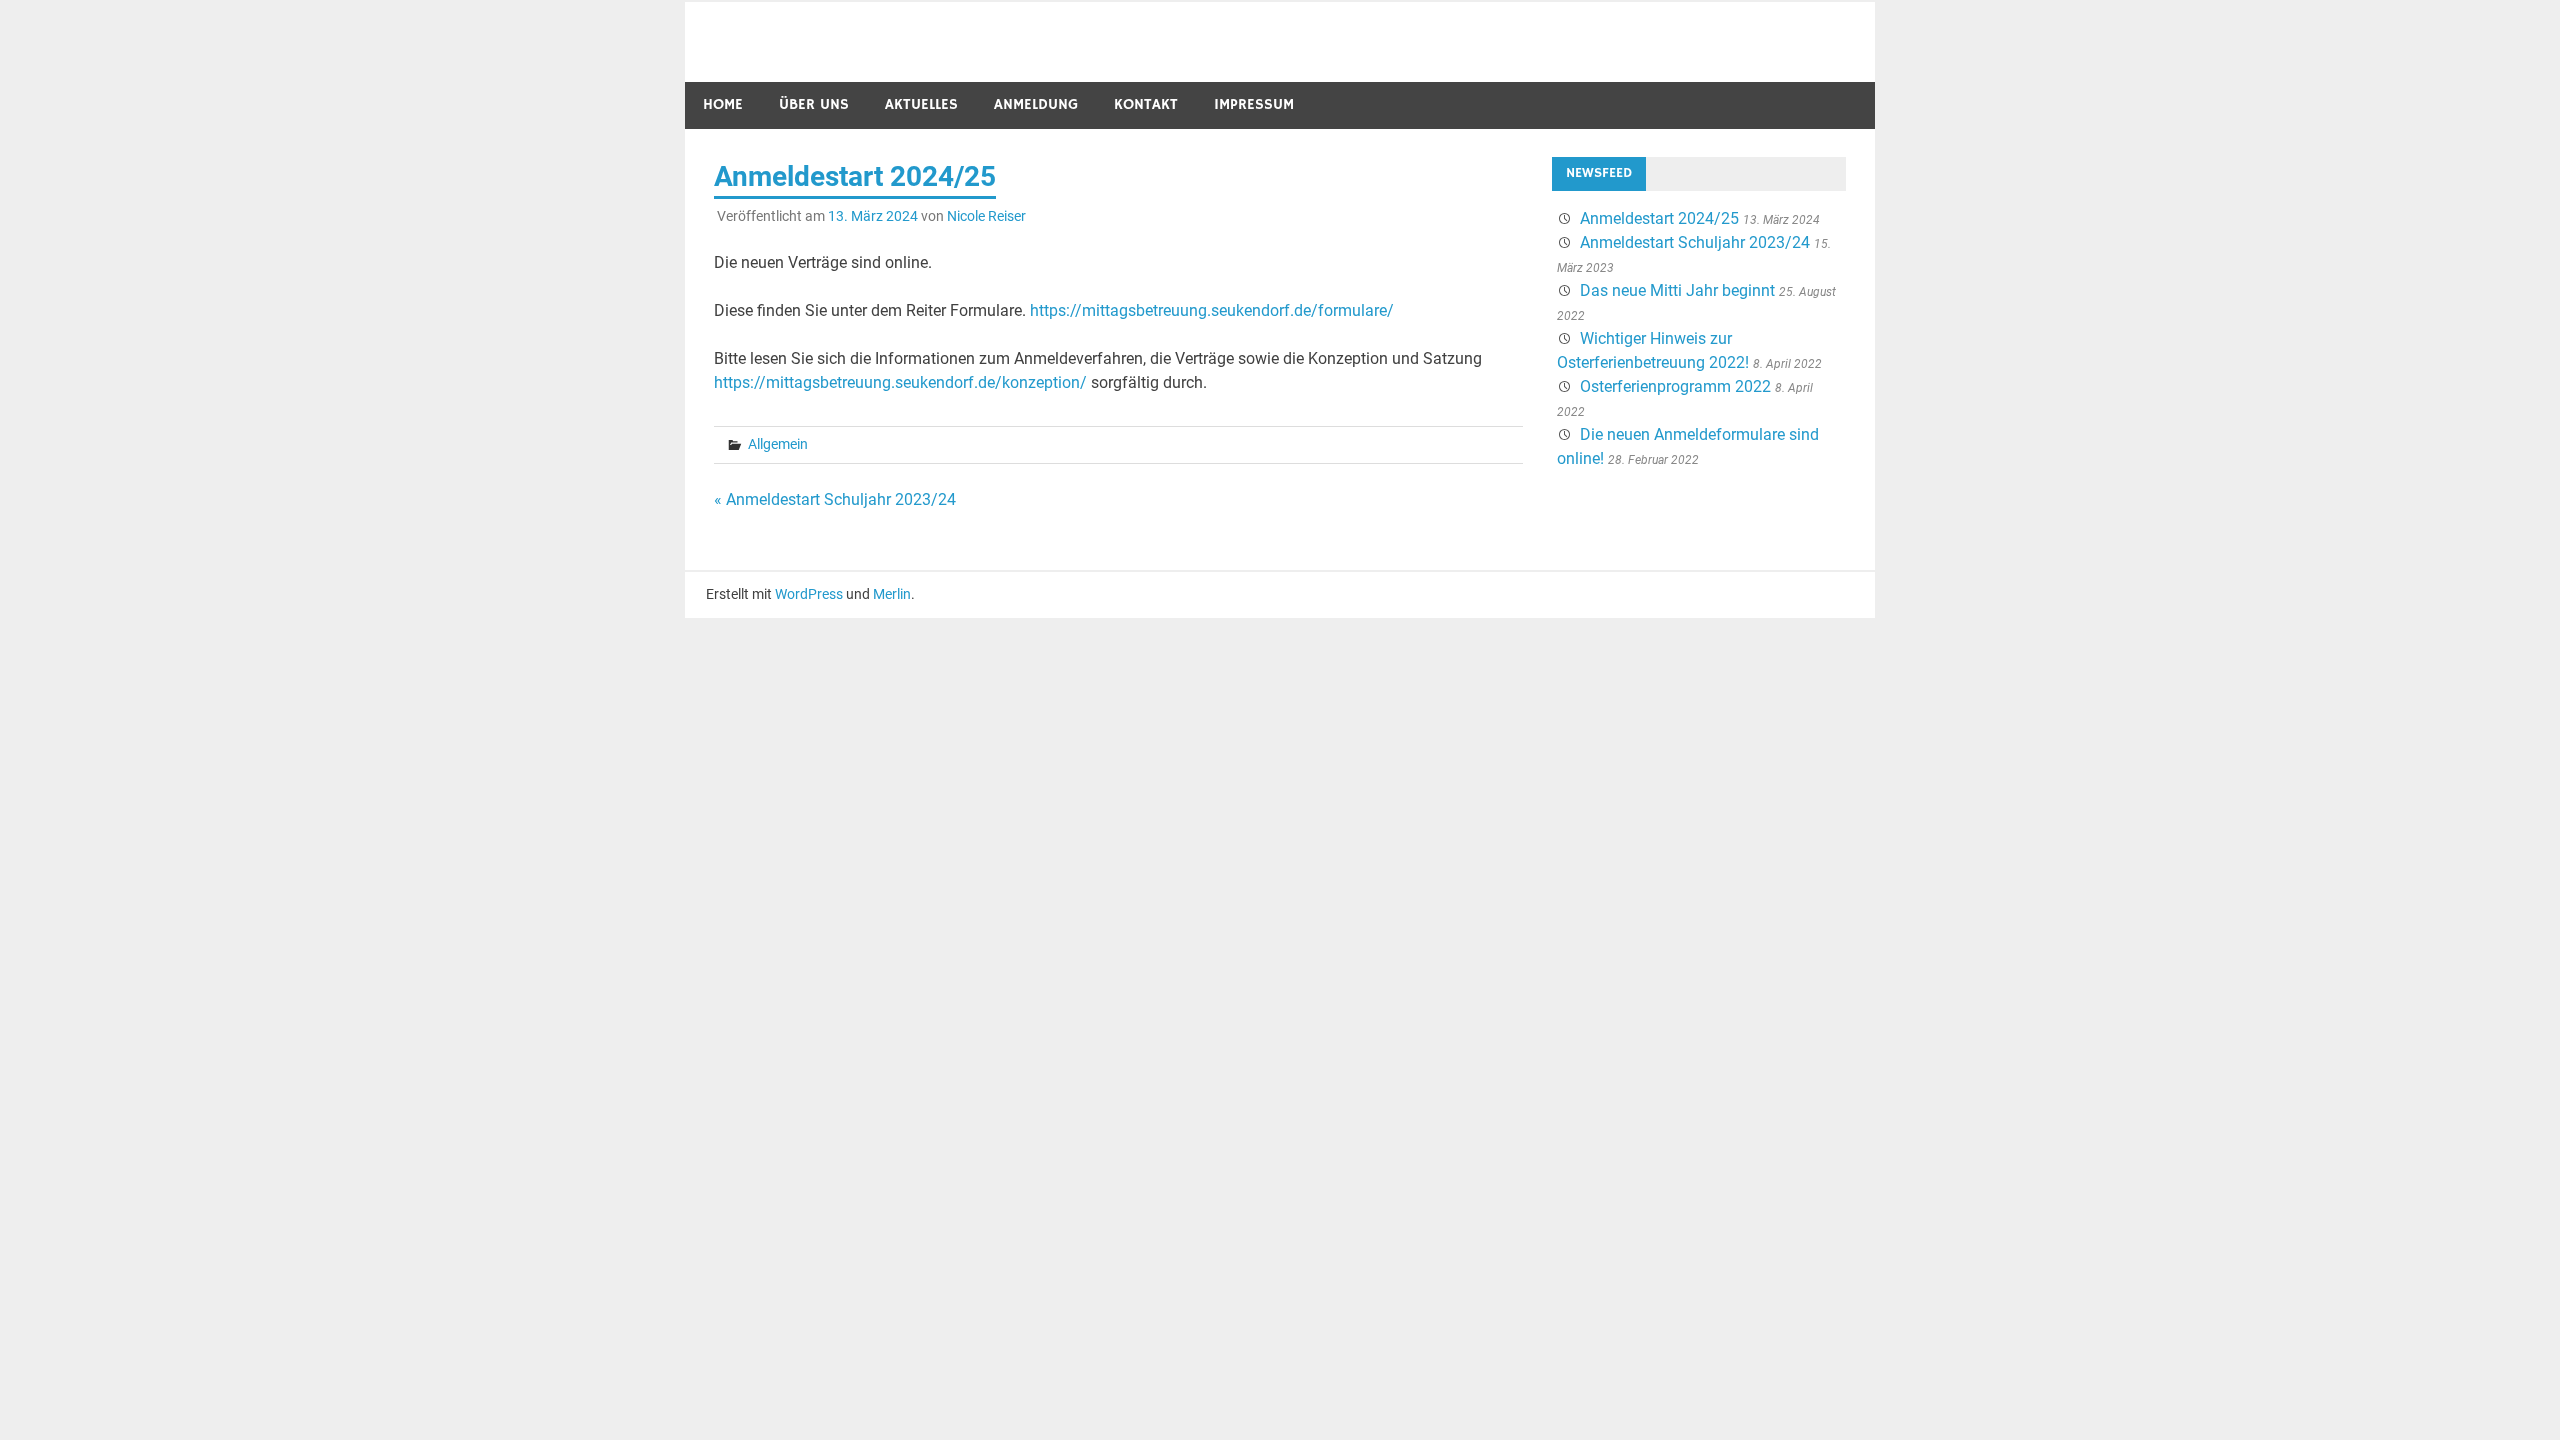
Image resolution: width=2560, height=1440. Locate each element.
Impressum (1254, 104)
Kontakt (1146, 104)
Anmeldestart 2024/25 (1659, 218)
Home (723, 104)
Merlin (892, 594)
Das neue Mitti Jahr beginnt (1677, 290)
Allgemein (778, 444)
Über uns (814, 104)
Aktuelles (921, 104)
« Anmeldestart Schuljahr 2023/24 (835, 499)
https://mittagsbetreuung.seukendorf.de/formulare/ (1212, 310)
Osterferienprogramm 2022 (1675, 386)
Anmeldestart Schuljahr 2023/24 (1695, 242)
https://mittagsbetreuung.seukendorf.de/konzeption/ (900, 382)
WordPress (809, 594)
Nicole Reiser (986, 216)
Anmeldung (1036, 104)
